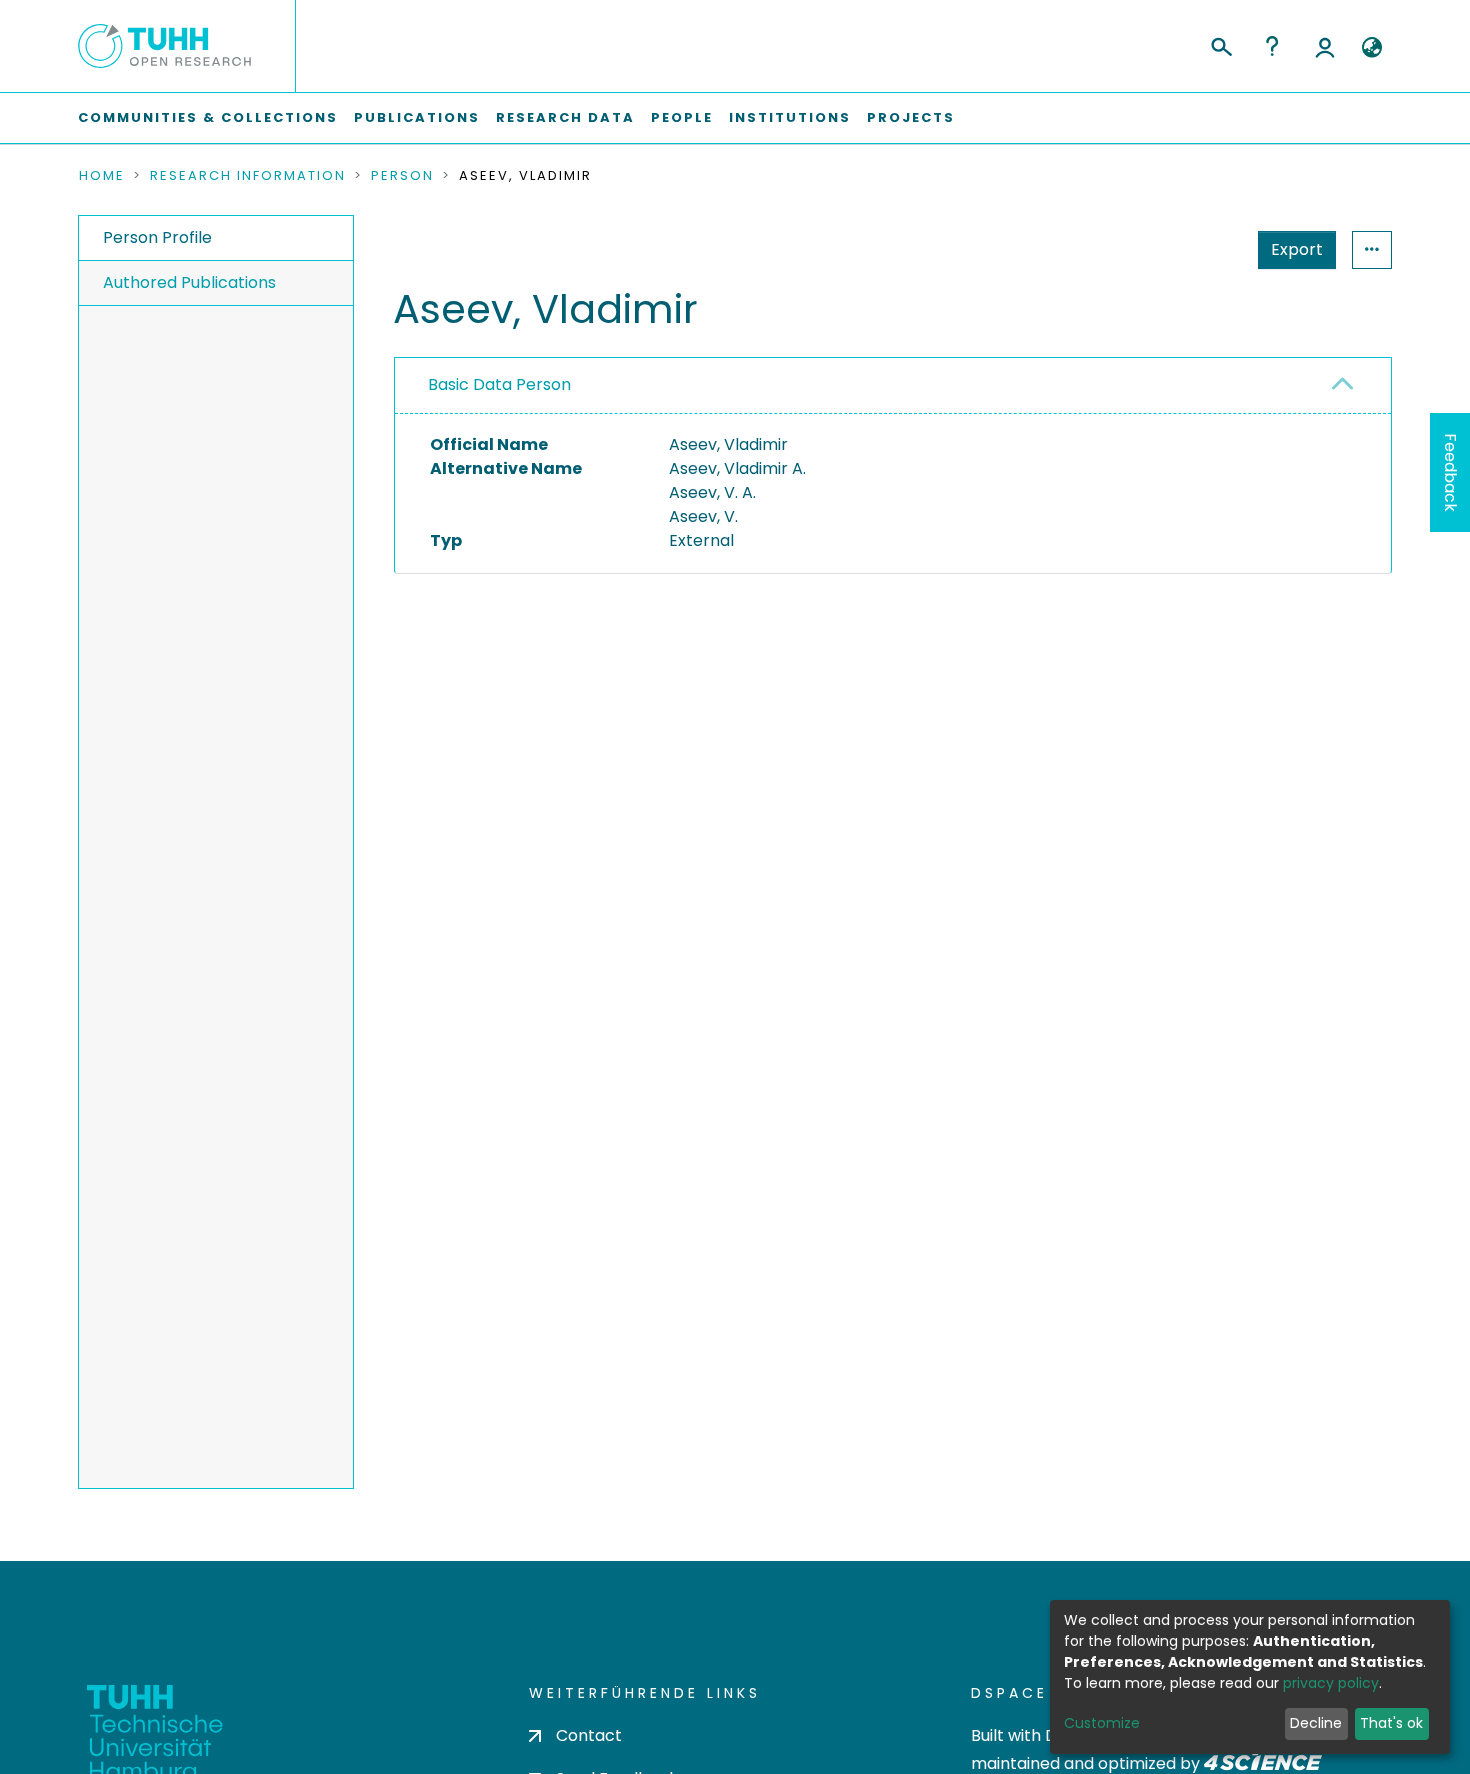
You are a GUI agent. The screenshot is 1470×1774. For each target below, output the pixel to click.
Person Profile (157, 237)
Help (1272, 46)
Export (1297, 249)
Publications (417, 117)
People (682, 117)
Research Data (565, 117)
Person (402, 176)
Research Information (248, 176)
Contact (589, 1735)
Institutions (790, 117)
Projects (911, 117)
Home (102, 176)
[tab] (893, 386)
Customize (1102, 1723)
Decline (1316, 1723)
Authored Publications (189, 282)
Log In (1325, 46)
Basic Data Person (499, 384)
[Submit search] (1220, 44)
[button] (1371, 48)
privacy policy (1331, 1683)
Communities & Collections (208, 117)
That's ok (1391, 1723)
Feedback (1450, 472)
